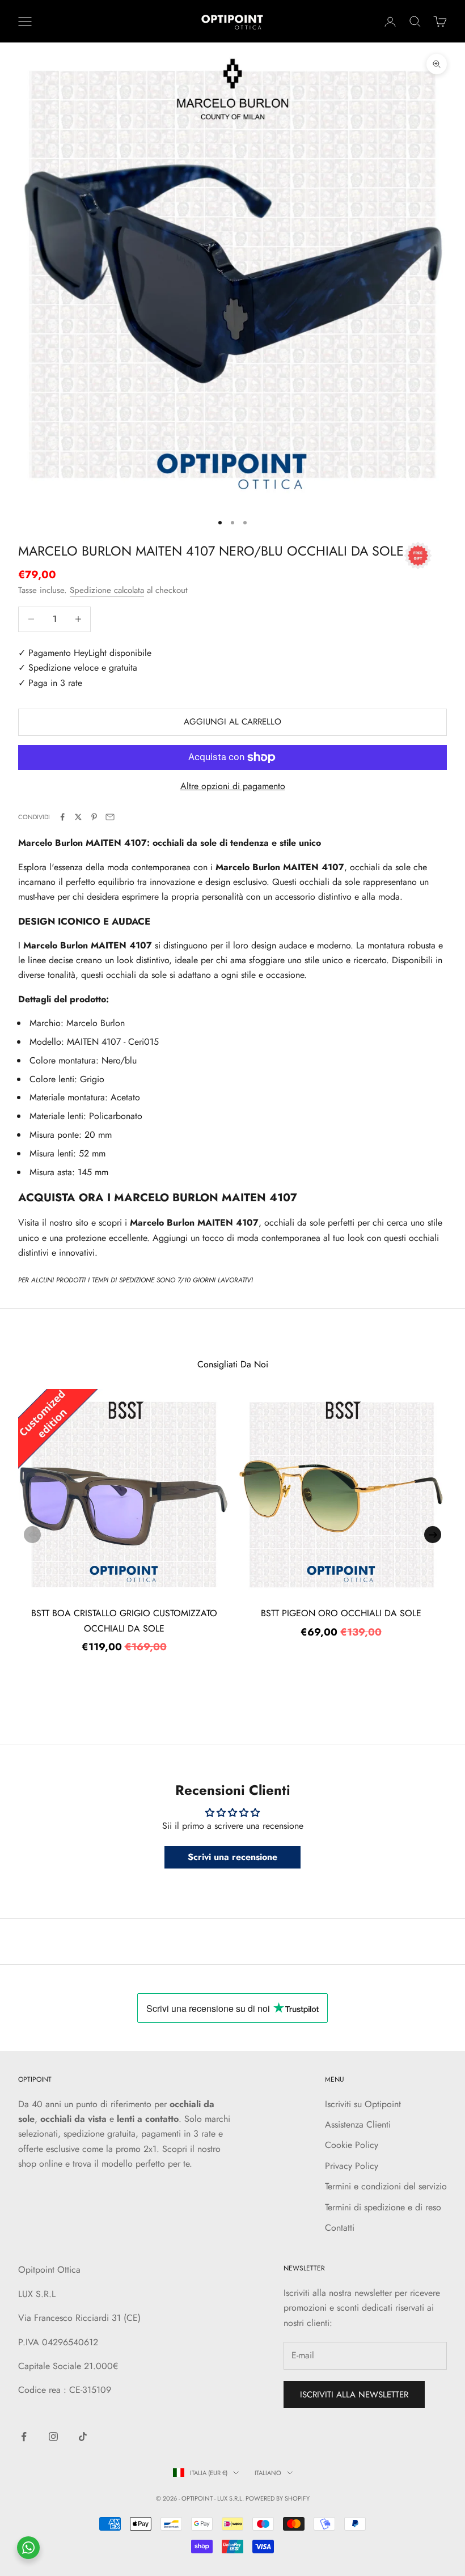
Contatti (340, 2228)
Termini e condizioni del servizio (386, 2186)
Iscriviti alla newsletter (354, 2395)
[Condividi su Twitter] (78, 817)
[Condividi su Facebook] (62, 817)
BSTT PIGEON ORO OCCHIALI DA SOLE (341, 1613)
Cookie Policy (352, 2145)
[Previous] (32, 1535)
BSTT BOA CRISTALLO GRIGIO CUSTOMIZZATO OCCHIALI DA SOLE (124, 1620)
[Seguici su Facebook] (24, 2437)
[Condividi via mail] (110, 817)
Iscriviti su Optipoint (363, 2104)
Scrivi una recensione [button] (232, 1857)
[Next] (433, 1535)
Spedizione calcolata (107, 590)
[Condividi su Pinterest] (94, 817)
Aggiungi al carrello (232, 722)
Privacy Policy (352, 2166)
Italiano (268, 2473)
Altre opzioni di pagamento (233, 786)
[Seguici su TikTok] (83, 2437)
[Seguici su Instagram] (53, 2437)
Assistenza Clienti (358, 2124)
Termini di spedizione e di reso (383, 2207)
